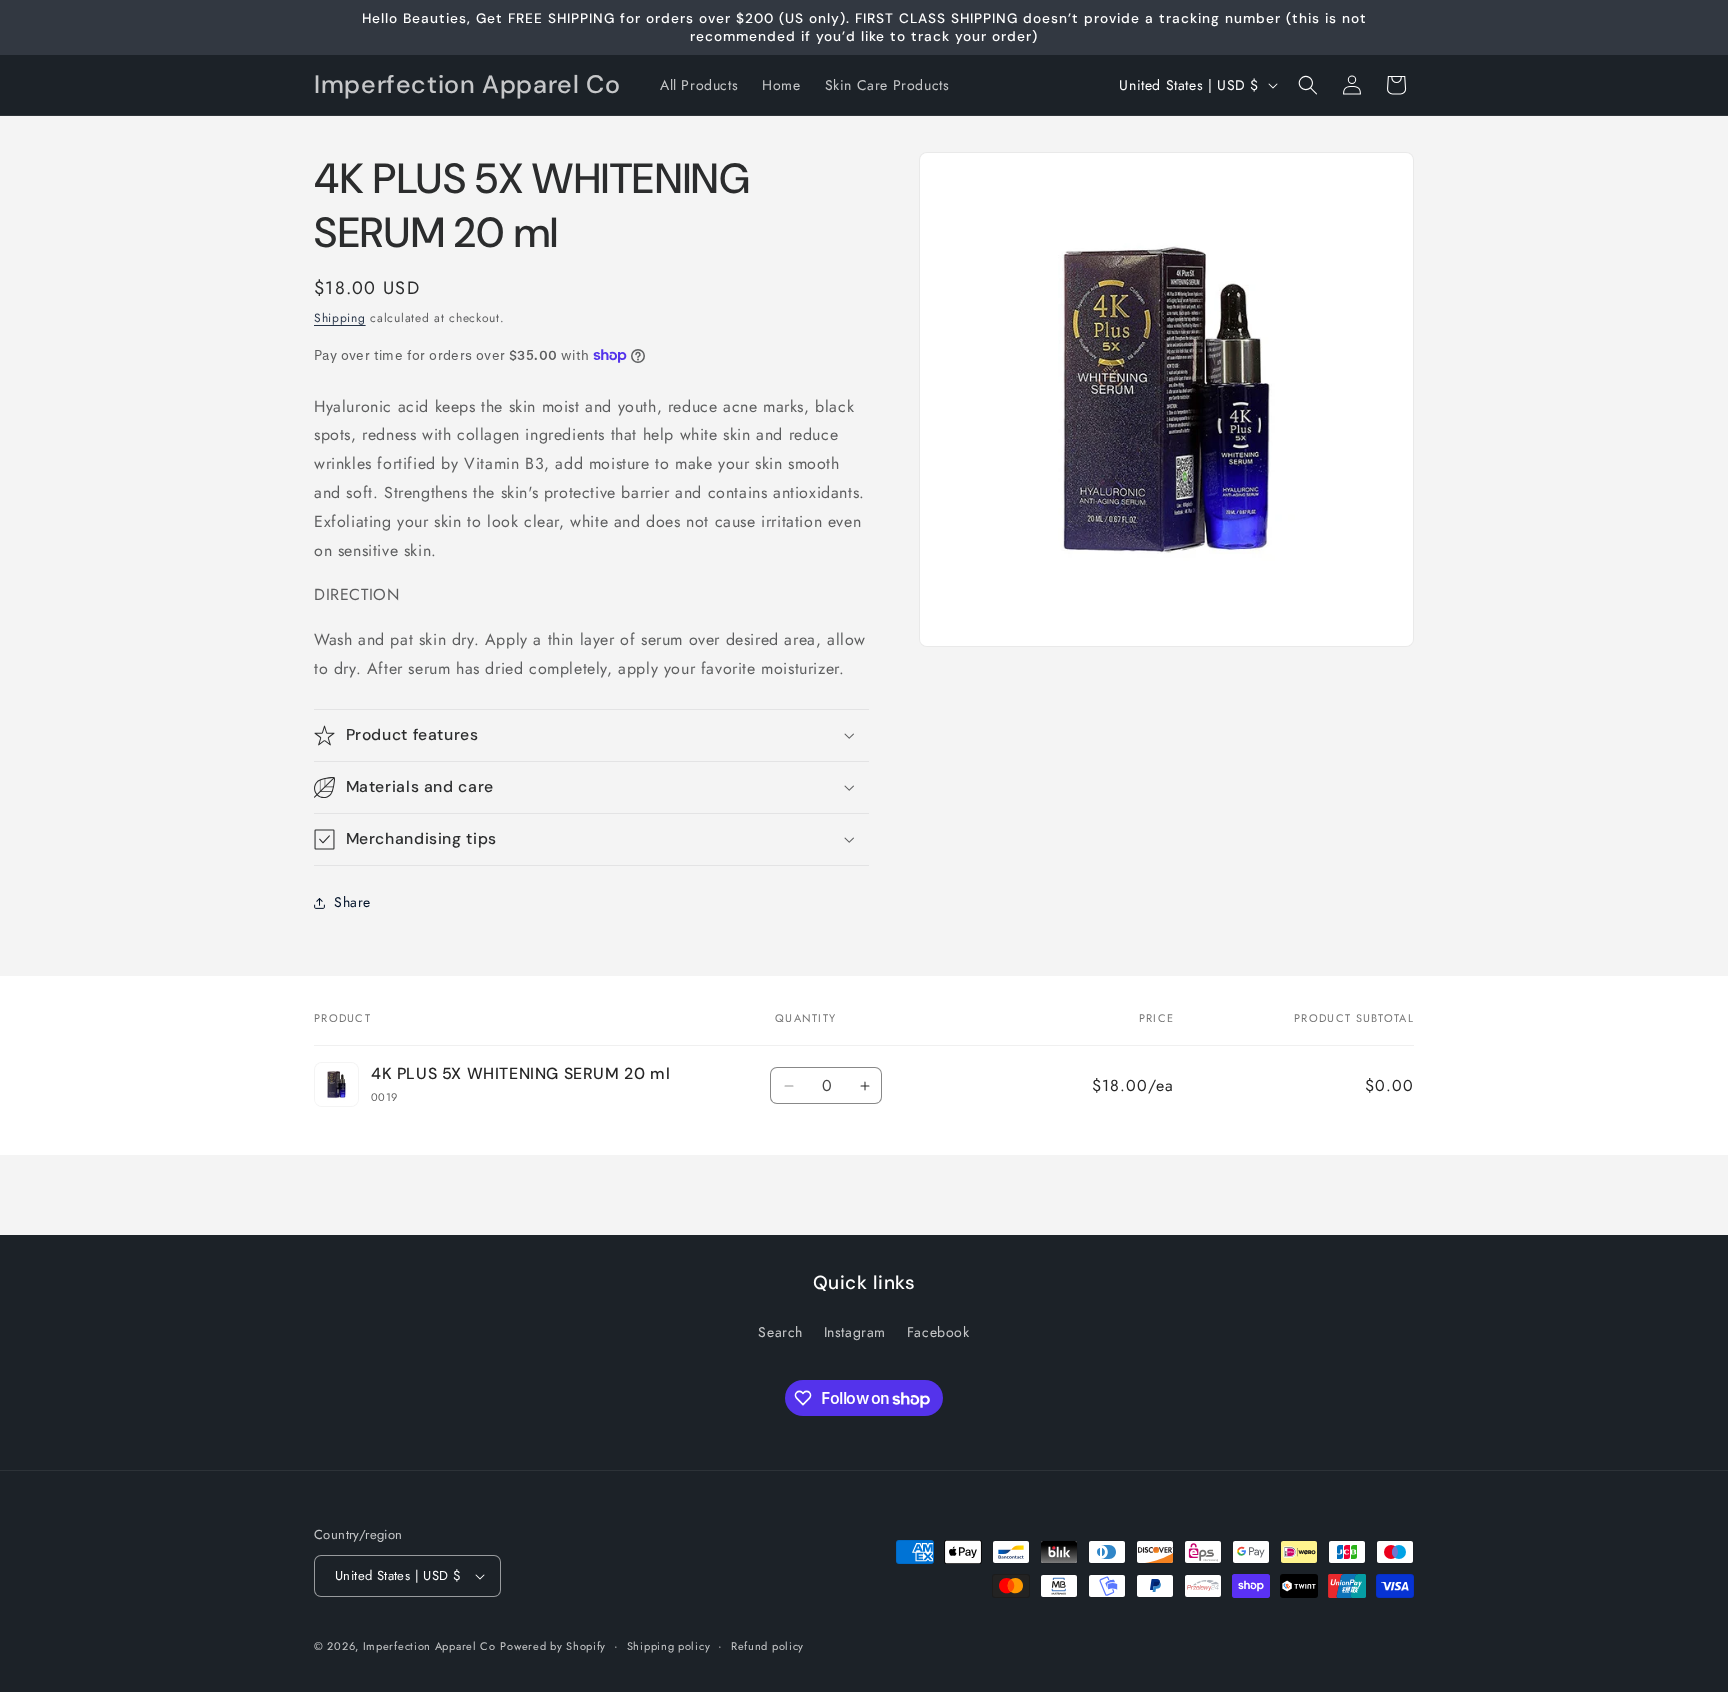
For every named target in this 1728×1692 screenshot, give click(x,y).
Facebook (938, 1332)
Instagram (855, 1332)
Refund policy (767, 1646)
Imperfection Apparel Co (429, 1646)
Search (780, 1332)
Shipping (340, 318)
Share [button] (352, 902)
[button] (1308, 85)
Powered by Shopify (553, 1646)
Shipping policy (669, 1646)
